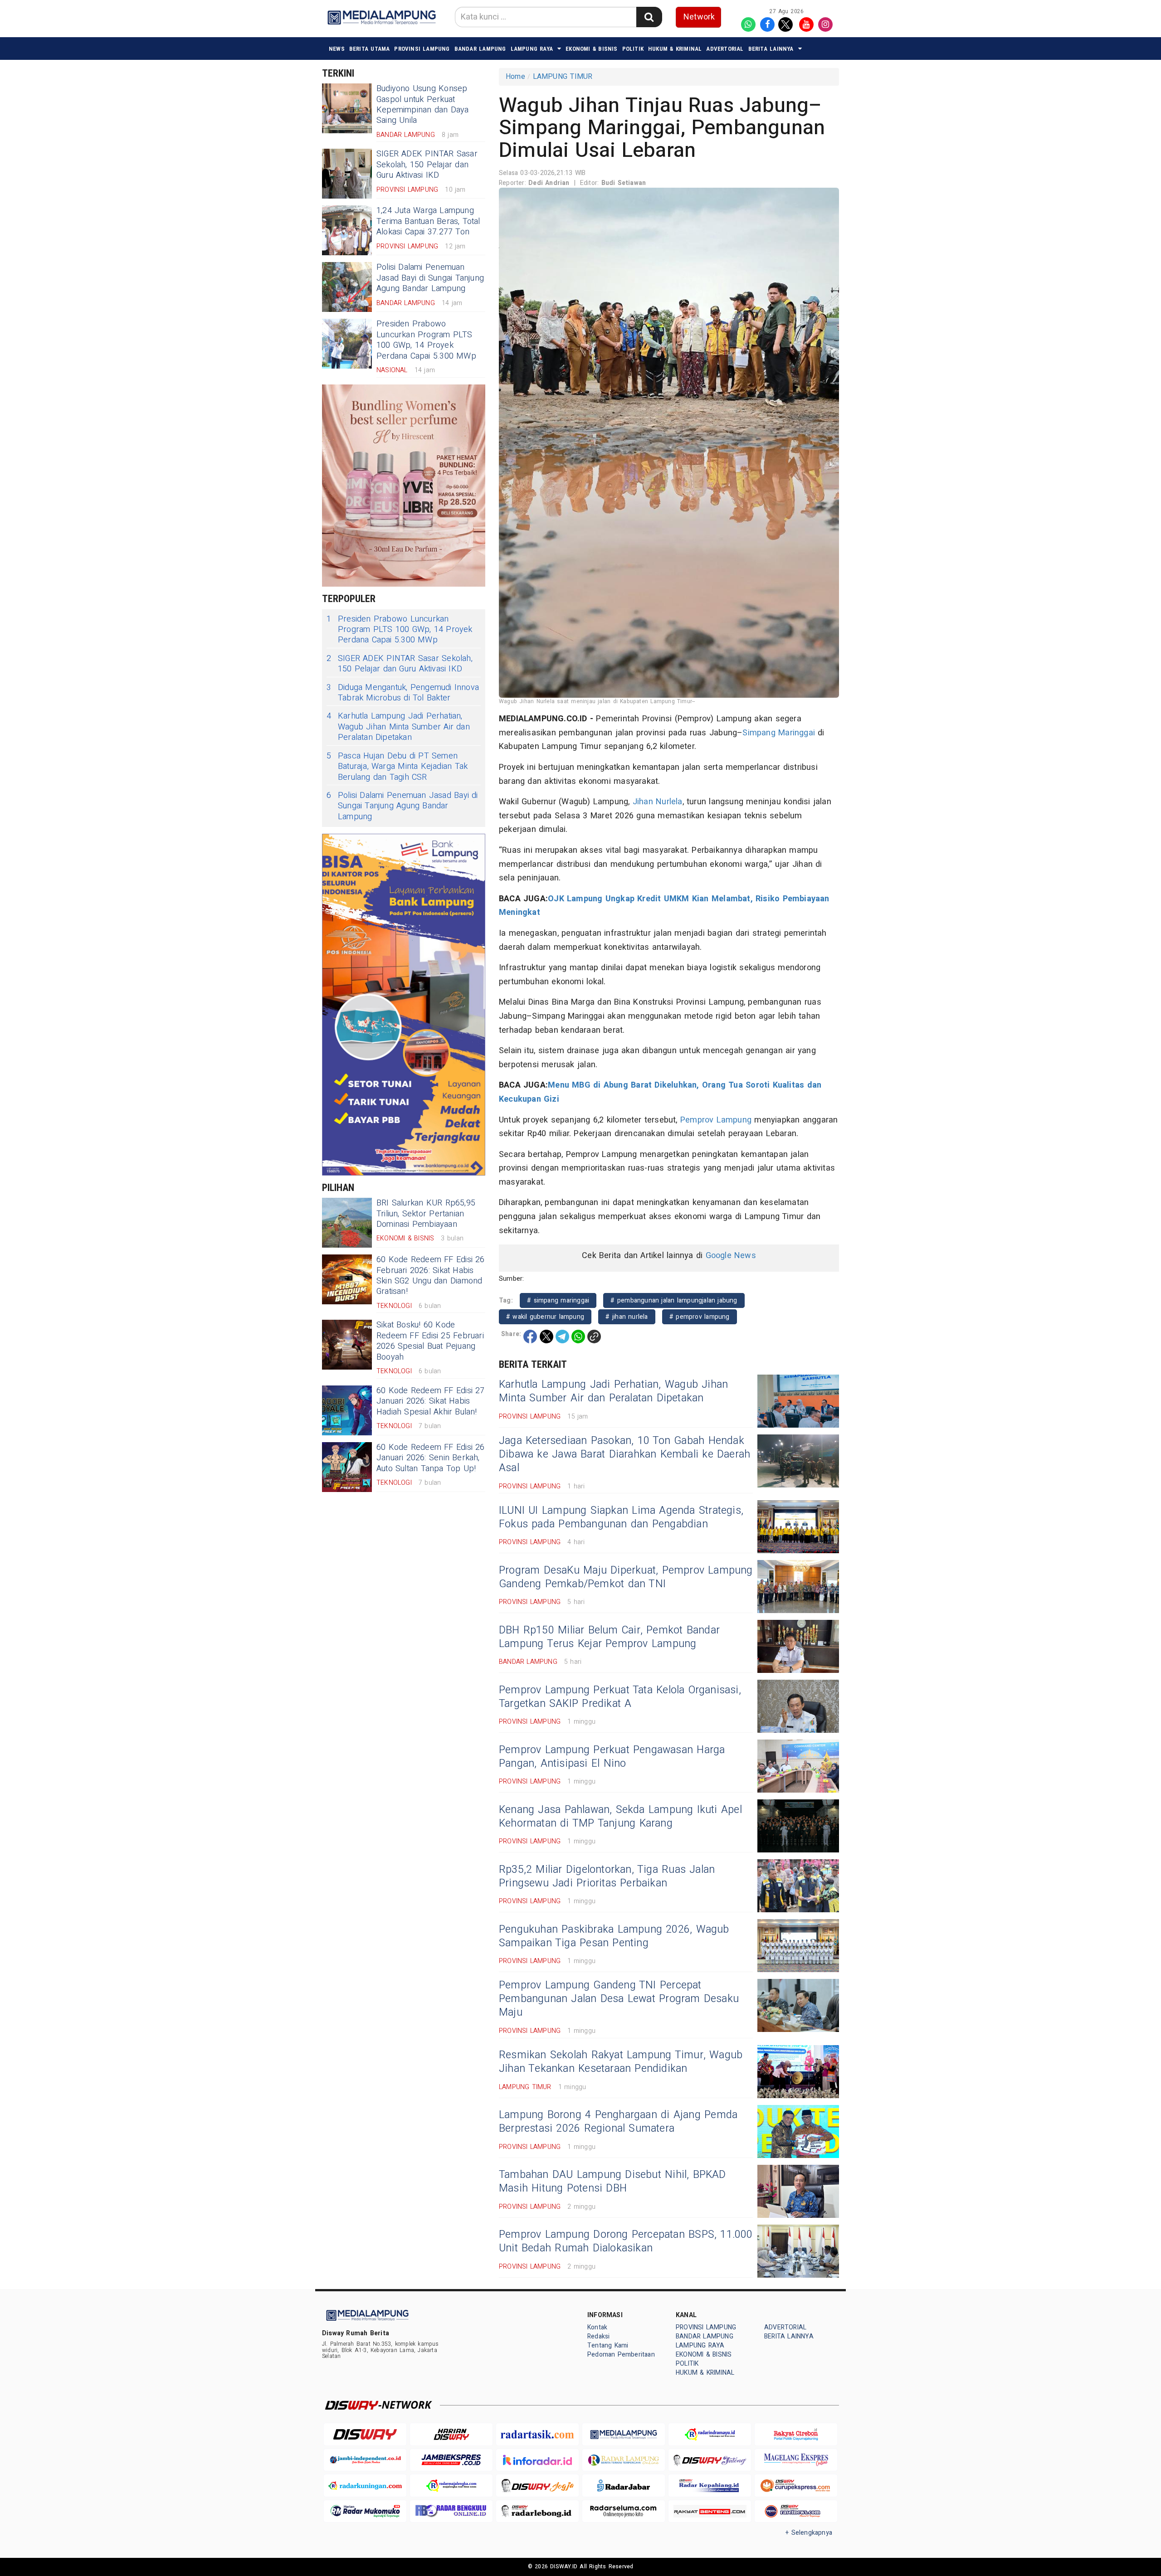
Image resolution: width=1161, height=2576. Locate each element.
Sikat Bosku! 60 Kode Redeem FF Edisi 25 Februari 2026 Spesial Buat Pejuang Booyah (430, 1341)
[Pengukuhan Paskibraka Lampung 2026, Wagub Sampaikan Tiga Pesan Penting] (798, 1946)
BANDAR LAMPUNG (480, 49)
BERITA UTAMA (370, 49)
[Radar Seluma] (624, 2511)
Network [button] (699, 17)
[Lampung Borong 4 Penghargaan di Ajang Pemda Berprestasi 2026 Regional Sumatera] (798, 2131)
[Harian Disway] (451, 2434)
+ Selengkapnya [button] (809, 2533)
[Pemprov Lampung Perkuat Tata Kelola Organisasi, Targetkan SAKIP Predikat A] (798, 1706)
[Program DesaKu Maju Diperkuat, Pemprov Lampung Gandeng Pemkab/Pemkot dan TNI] (798, 1587)
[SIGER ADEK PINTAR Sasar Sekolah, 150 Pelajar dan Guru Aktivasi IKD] (347, 174)
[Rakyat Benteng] (710, 2511)
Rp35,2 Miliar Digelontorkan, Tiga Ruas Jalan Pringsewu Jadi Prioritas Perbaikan (607, 1876)
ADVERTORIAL (725, 49)
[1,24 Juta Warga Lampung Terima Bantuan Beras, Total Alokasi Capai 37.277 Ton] (347, 230)
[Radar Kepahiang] (710, 2486)
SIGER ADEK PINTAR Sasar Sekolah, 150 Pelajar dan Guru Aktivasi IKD (427, 165)
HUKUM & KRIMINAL (675, 49)
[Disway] (365, 2434)
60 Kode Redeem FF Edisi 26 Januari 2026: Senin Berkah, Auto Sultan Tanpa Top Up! (431, 1458)
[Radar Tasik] (537, 2434)
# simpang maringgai (558, 1300)
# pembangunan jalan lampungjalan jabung (674, 1300)
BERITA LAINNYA (771, 49)
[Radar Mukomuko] (365, 2511)
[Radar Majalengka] (451, 2486)
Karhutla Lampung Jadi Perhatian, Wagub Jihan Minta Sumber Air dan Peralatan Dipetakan (398, 727)
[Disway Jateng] (710, 2460)
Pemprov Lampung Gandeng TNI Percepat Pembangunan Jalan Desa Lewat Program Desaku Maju (619, 1999)
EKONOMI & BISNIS (591, 49)
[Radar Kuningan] (365, 2486)
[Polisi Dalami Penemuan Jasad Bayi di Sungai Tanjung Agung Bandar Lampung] (347, 287)
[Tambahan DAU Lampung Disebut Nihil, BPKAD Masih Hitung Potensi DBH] (798, 2191)
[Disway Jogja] (537, 2486)
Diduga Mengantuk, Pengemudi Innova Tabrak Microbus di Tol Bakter (403, 693)
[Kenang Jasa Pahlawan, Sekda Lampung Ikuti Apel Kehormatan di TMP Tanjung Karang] (798, 1826)
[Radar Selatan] (796, 2511)
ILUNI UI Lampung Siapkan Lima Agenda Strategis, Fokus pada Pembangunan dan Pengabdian (621, 1517)
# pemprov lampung (700, 1317)
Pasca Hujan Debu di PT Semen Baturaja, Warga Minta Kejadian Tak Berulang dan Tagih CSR (397, 767)
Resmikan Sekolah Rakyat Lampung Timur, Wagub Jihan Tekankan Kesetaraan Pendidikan (621, 2062)
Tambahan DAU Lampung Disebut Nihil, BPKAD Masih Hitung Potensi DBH (612, 2182)
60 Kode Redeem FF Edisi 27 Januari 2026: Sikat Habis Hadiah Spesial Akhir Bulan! (431, 1401)
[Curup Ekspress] (796, 2486)
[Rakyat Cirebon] (796, 2434)
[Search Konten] (649, 17)
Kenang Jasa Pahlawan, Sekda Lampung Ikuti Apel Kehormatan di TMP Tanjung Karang (620, 1817)
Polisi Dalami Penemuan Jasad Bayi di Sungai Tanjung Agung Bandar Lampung (430, 278)
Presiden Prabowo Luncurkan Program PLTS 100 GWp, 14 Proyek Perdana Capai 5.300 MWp (426, 340)
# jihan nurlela (627, 1317)
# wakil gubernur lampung (545, 1317)
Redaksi (598, 2336)
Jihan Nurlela (658, 802)
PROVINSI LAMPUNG (422, 49)
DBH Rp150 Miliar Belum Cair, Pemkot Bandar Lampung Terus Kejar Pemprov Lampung (609, 1637)
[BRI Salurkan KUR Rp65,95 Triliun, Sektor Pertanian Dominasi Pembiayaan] (347, 1223)
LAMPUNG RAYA (532, 49)
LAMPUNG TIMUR (563, 77)
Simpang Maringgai (779, 733)
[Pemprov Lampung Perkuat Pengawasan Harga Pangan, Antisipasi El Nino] (798, 1766)
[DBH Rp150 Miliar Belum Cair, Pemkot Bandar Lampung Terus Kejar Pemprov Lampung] (798, 1646)
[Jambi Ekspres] (451, 2460)
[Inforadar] (537, 2460)
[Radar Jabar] (624, 2486)
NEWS (337, 49)
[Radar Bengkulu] (451, 2511)
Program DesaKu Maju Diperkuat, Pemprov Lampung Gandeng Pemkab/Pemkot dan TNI (626, 1577)
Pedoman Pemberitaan (621, 2355)
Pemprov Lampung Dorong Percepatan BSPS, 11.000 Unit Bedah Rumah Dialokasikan (626, 2241)
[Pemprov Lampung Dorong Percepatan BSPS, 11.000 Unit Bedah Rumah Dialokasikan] (798, 2251)
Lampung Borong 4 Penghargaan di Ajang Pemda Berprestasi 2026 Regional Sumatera (618, 2122)
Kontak (597, 2327)
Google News (731, 1256)
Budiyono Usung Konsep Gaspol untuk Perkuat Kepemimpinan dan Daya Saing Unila (422, 104)
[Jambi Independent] (365, 2460)
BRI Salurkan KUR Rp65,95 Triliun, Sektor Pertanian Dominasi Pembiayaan (426, 1214)
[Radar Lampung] (624, 2460)
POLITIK (633, 49)
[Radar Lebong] (537, 2511)
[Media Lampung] (624, 2434)
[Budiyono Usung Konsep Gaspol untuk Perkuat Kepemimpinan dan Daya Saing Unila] (347, 108)
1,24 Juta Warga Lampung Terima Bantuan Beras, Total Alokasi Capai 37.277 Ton (428, 221)
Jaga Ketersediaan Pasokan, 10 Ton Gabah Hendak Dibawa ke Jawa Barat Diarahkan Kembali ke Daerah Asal (624, 1454)
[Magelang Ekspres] (796, 2460)
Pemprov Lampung (716, 1120)
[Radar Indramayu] (710, 2434)
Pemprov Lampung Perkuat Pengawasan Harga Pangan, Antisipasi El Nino (612, 1757)
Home (515, 77)
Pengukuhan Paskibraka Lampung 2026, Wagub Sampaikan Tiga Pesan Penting (614, 1936)
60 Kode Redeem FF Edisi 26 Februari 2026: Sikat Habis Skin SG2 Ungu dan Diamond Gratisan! (431, 1276)
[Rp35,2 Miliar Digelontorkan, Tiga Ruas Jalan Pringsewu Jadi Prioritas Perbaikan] (798, 1886)
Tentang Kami (608, 2345)
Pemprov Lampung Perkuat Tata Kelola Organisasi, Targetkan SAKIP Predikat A (620, 1697)
